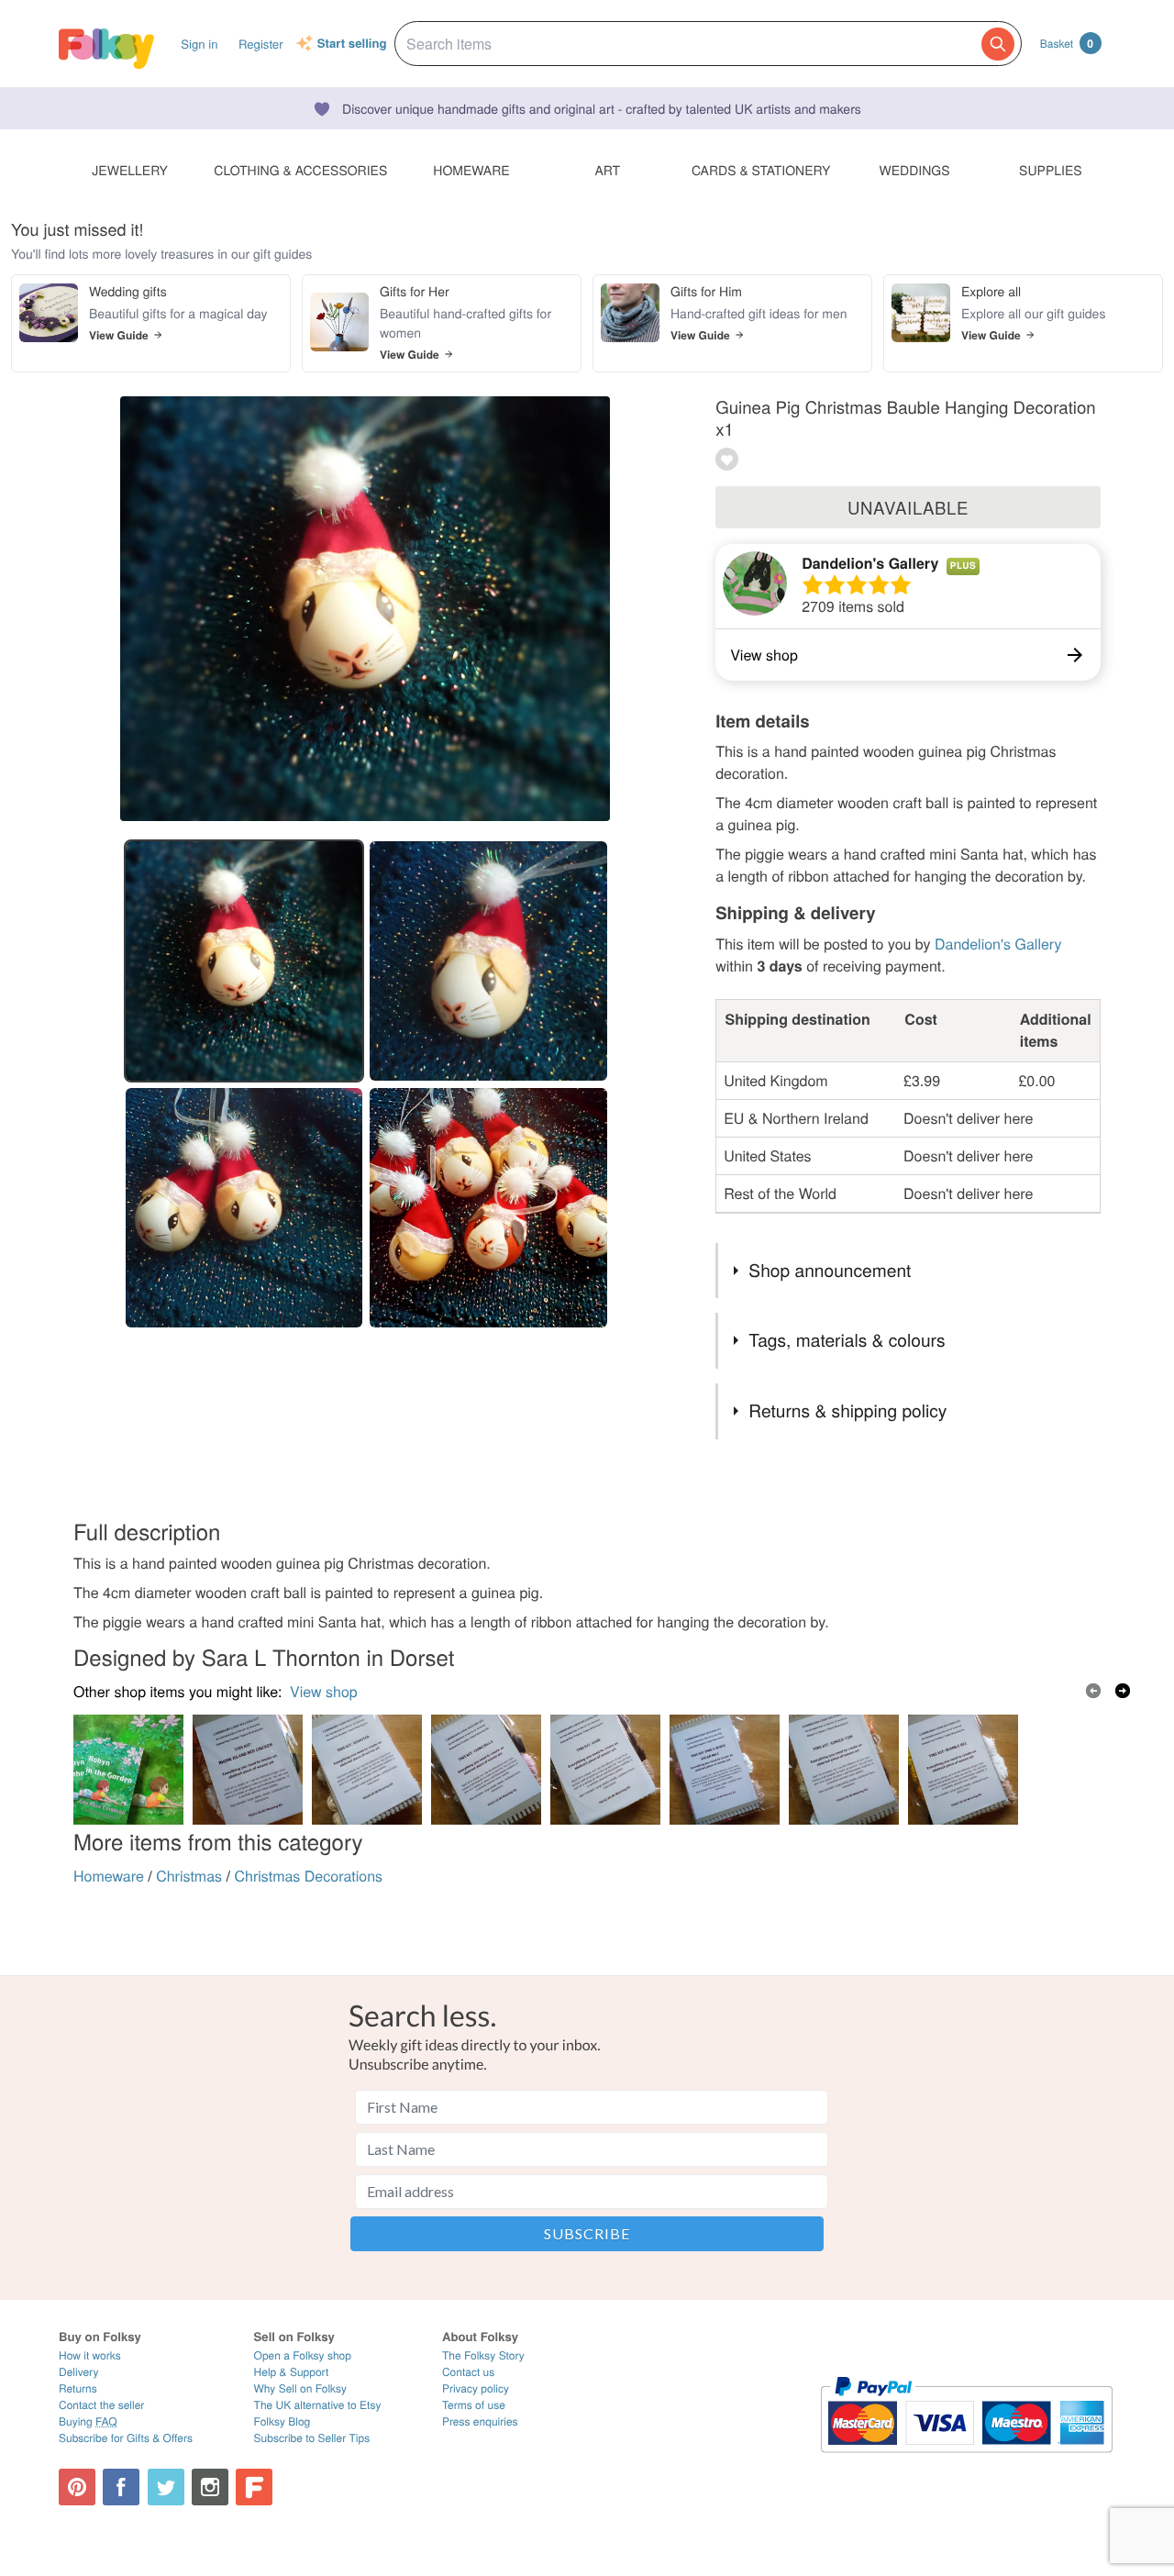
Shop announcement (830, 1270)
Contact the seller (101, 2405)
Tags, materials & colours (847, 1340)
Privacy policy (476, 2388)
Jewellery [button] (130, 170)
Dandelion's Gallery (870, 563)
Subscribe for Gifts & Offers (126, 2438)
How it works (90, 2355)
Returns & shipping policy (847, 1410)
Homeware (109, 1876)
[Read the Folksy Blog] (254, 2487)
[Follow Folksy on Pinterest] (77, 2487)
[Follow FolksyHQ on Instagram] (210, 2487)
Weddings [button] (915, 170)
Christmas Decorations (308, 1876)
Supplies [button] (1050, 170)
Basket (1067, 43)
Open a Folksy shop (303, 2355)
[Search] (998, 44)
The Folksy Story (483, 2355)
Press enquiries (480, 2421)
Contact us (468, 2372)
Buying (88, 2421)
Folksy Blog (282, 2421)
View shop (324, 1691)
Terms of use (474, 2405)
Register (261, 44)
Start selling (352, 44)
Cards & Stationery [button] (761, 170)
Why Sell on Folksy (301, 2388)
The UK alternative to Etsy (318, 2405)
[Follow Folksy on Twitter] (166, 2487)
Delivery (78, 2372)
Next (1123, 1691)
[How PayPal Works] (966, 2461)
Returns (78, 2388)
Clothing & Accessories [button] (300, 170)
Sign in (199, 44)
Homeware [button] (471, 170)
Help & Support (292, 2372)
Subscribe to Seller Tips (312, 2438)
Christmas (189, 1876)
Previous (1093, 1691)
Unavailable (908, 507)
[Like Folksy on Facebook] (121, 2487)
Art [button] (607, 170)
